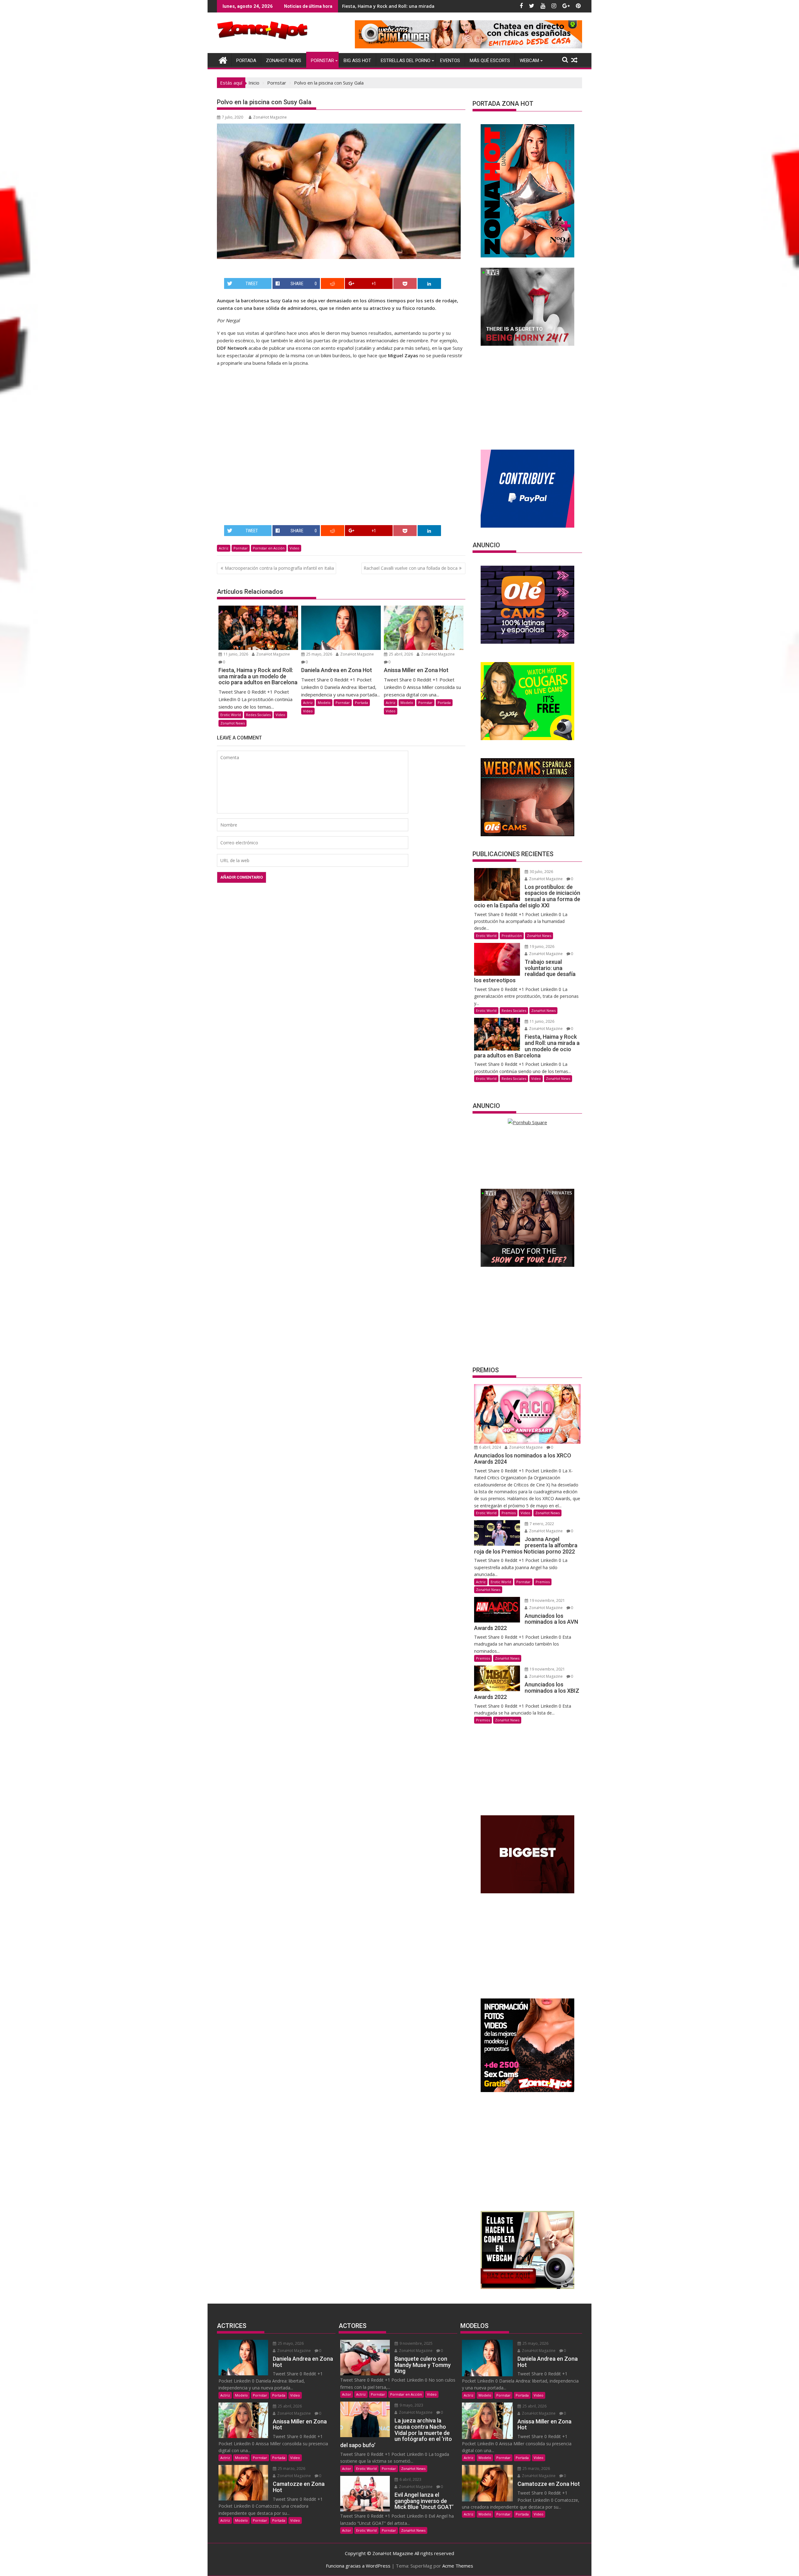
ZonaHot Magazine (270, 117)
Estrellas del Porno (406, 61)
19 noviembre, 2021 (547, 1600)
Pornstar (322, 61)
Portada (246, 61)
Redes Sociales (258, 715)
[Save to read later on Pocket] (405, 283)
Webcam (529, 61)
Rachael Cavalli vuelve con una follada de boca (411, 568)
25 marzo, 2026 (291, 2469)
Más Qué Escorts (490, 61)
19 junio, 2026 (542, 946)
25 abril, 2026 (400, 654)
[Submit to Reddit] (333, 283)
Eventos (450, 61)
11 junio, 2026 (235, 654)
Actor (347, 2394)
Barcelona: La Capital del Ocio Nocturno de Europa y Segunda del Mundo (422, 6)
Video (294, 548)
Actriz (224, 548)
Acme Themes (458, 2566)
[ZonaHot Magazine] (223, 59)
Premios (509, 1513)
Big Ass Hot (357, 61)
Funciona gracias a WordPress (358, 2566)
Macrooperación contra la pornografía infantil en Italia (279, 568)
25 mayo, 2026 (319, 654)
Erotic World (231, 715)
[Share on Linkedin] (429, 283)
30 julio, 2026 (541, 872)
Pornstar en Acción (269, 548)
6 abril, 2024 (490, 1447)
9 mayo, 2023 (411, 2405)
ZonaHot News (284, 61)
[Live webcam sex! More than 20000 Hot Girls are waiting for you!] (527, 344)
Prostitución (512, 936)
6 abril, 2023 (410, 2479)
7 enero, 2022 (541, 1524)
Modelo (324, 703)
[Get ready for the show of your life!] (527, 1265)
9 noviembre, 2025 (416, 2343)
